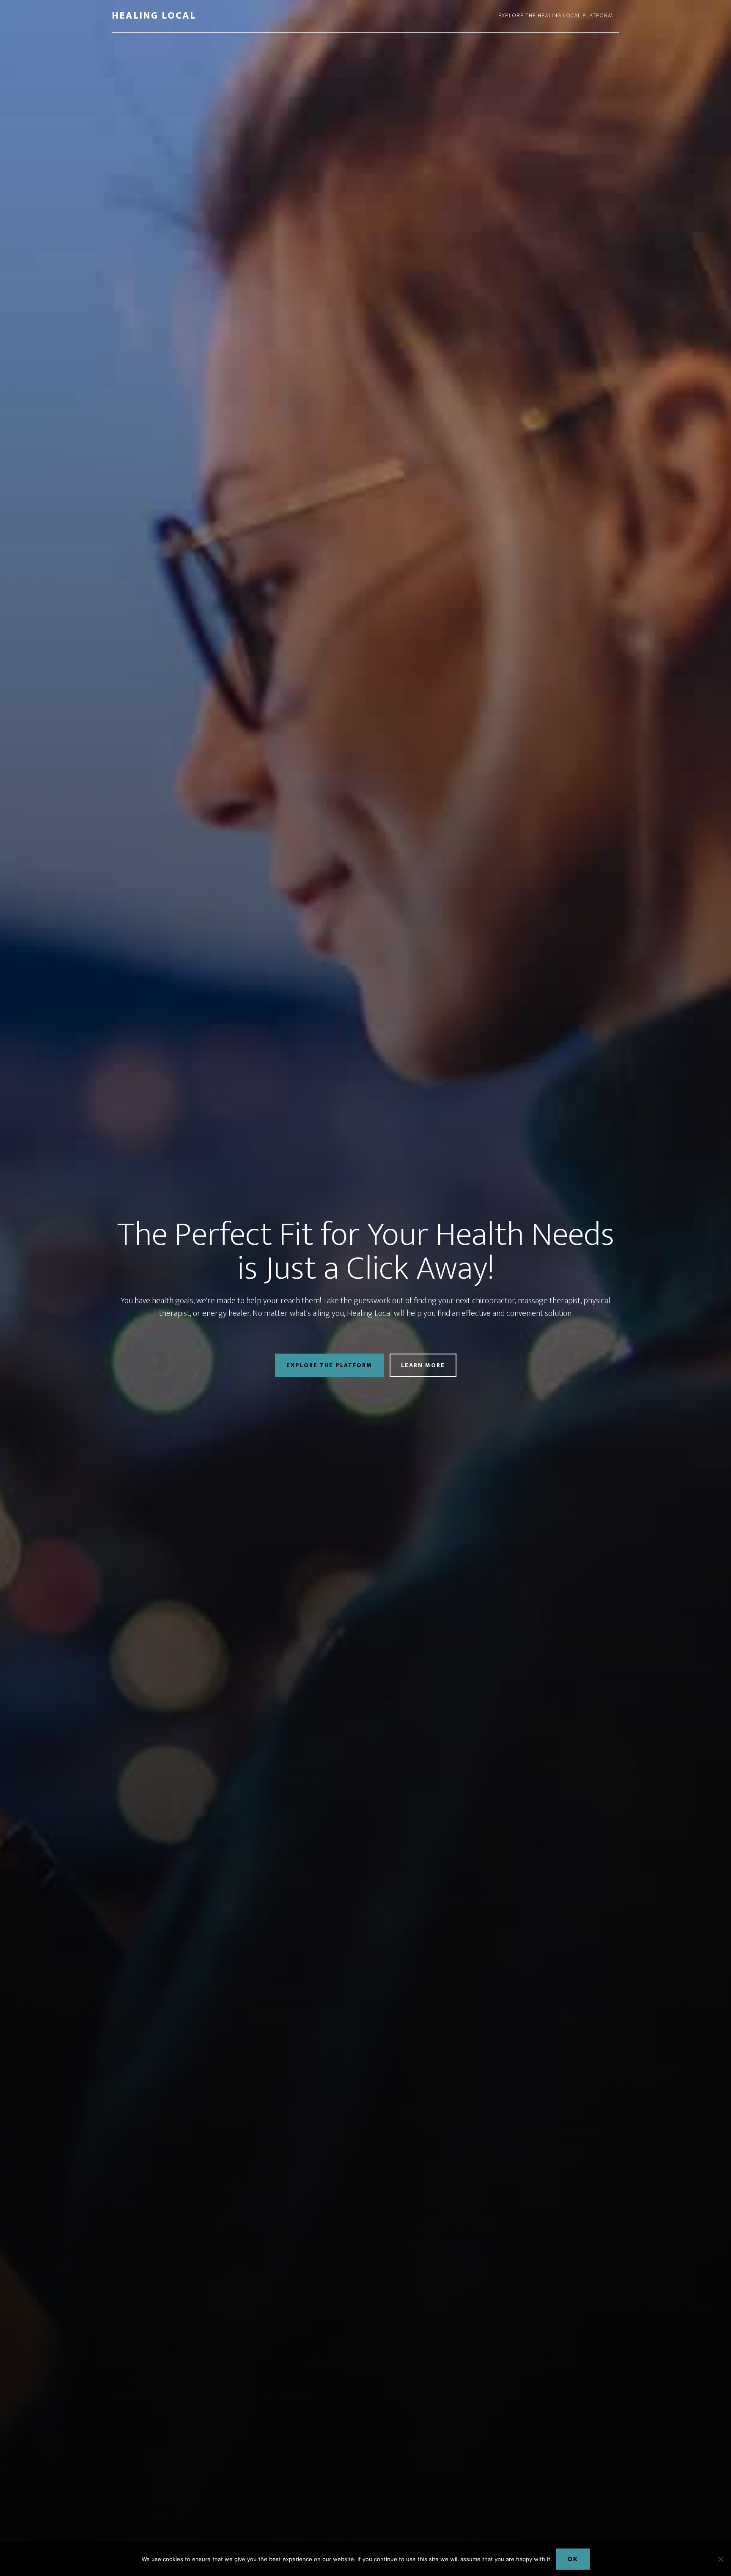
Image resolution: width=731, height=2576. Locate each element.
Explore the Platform (329, 1365)
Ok (573, 2559)
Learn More (423, 1365)
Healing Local (154, 16)
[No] (720, 2559)
